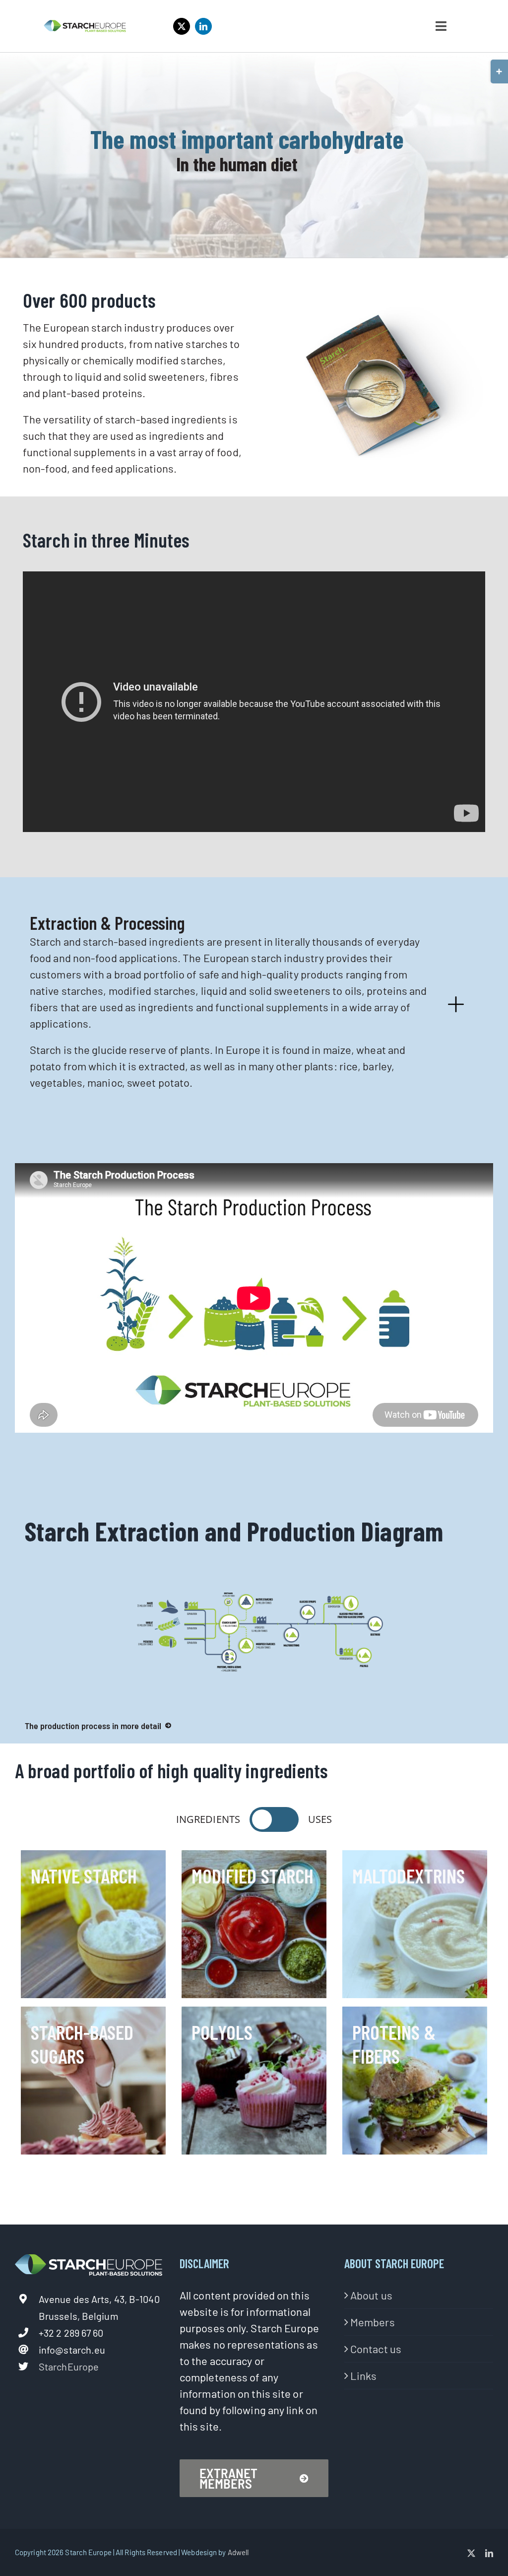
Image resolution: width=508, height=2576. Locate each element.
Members (373, 2322)
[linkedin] (203, 26)
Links (364, 2375)
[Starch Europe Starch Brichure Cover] (374, 312)
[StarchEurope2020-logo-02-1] (85, 25)
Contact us (376, 2349)
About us (371, 2295)
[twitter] (182, 26)
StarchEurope (69, 2367)
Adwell (238, 2552)
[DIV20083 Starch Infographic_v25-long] (259, 1598)
